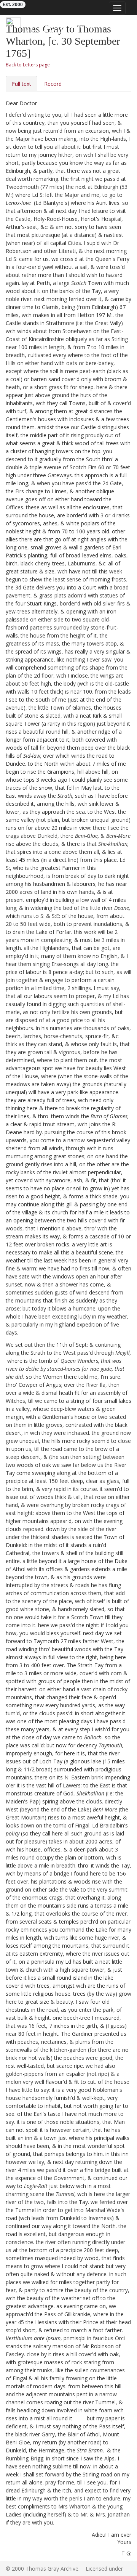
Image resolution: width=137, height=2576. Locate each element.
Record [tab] (53, 84)
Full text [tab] (22, 84)
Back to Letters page (28, 65)
